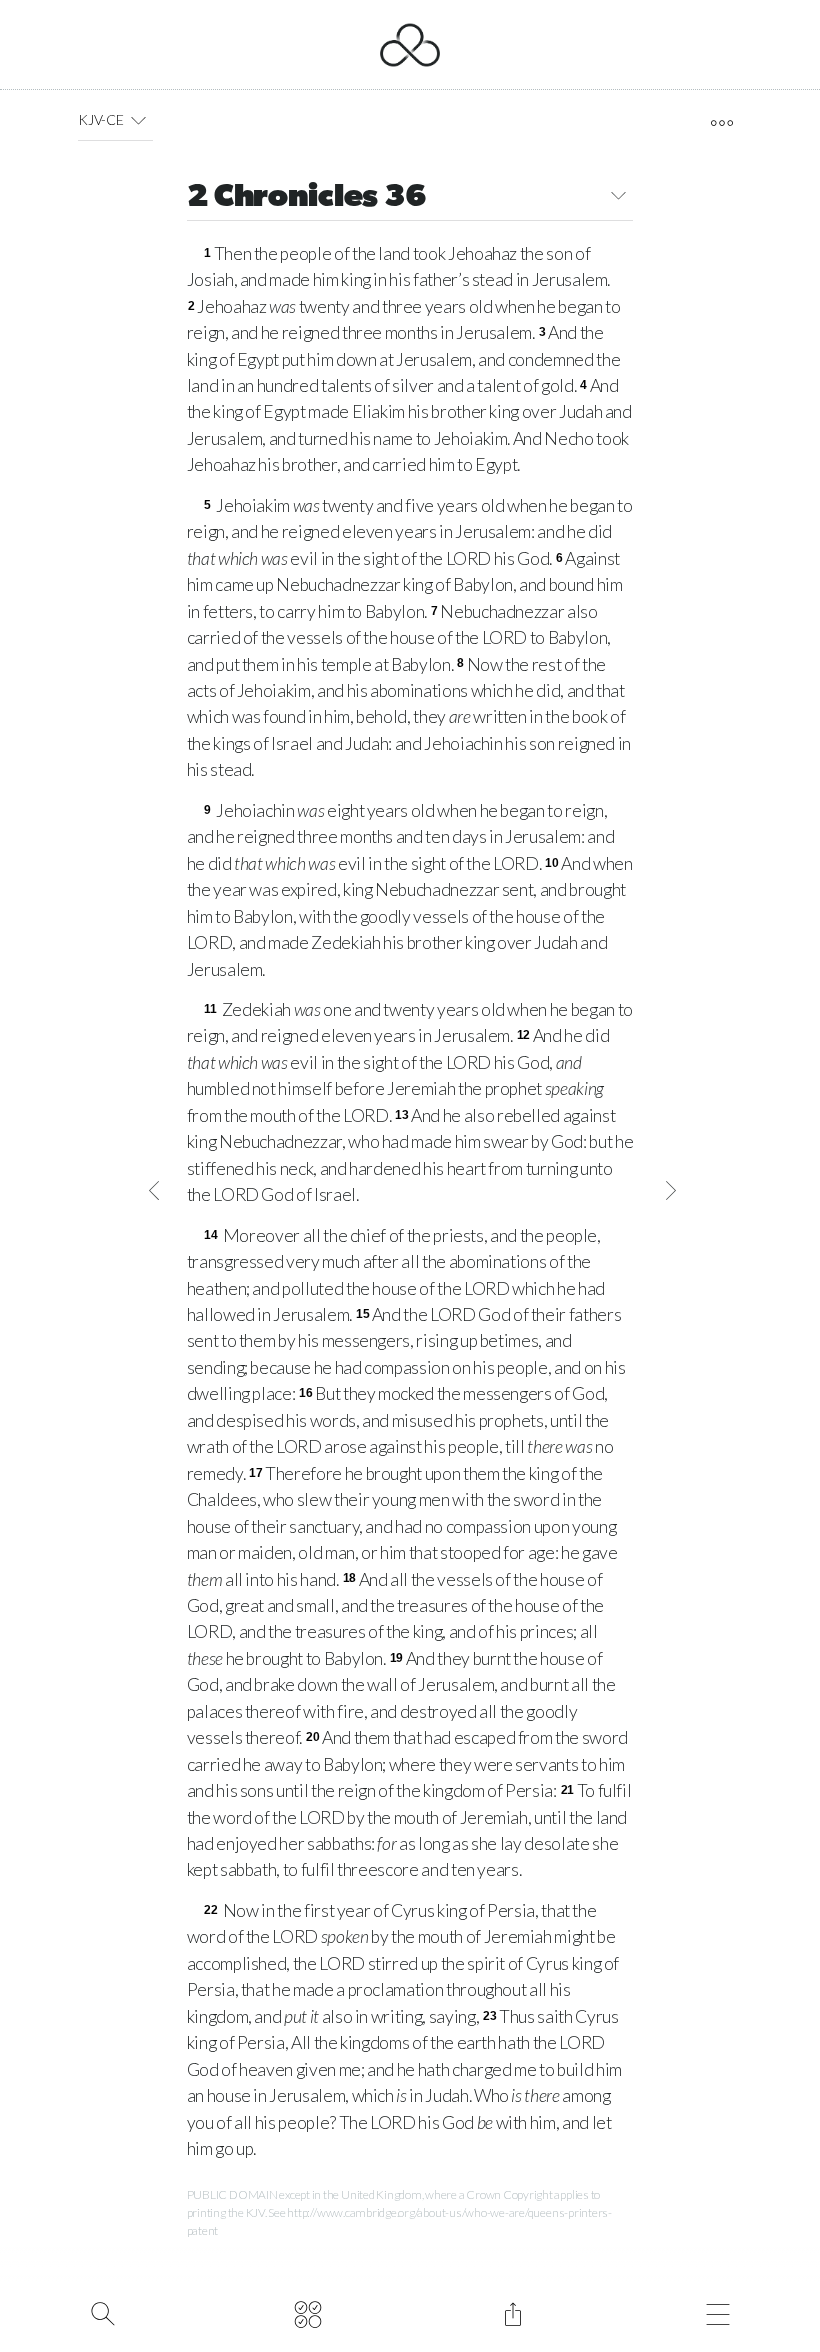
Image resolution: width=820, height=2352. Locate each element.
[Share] (512, 2312)
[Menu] (717, 2312)
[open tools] (721, 123)
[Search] (102, 2312)
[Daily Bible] (307, 2312)
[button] (138, 120)
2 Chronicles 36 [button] (307, 198)
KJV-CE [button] (100, 119)
